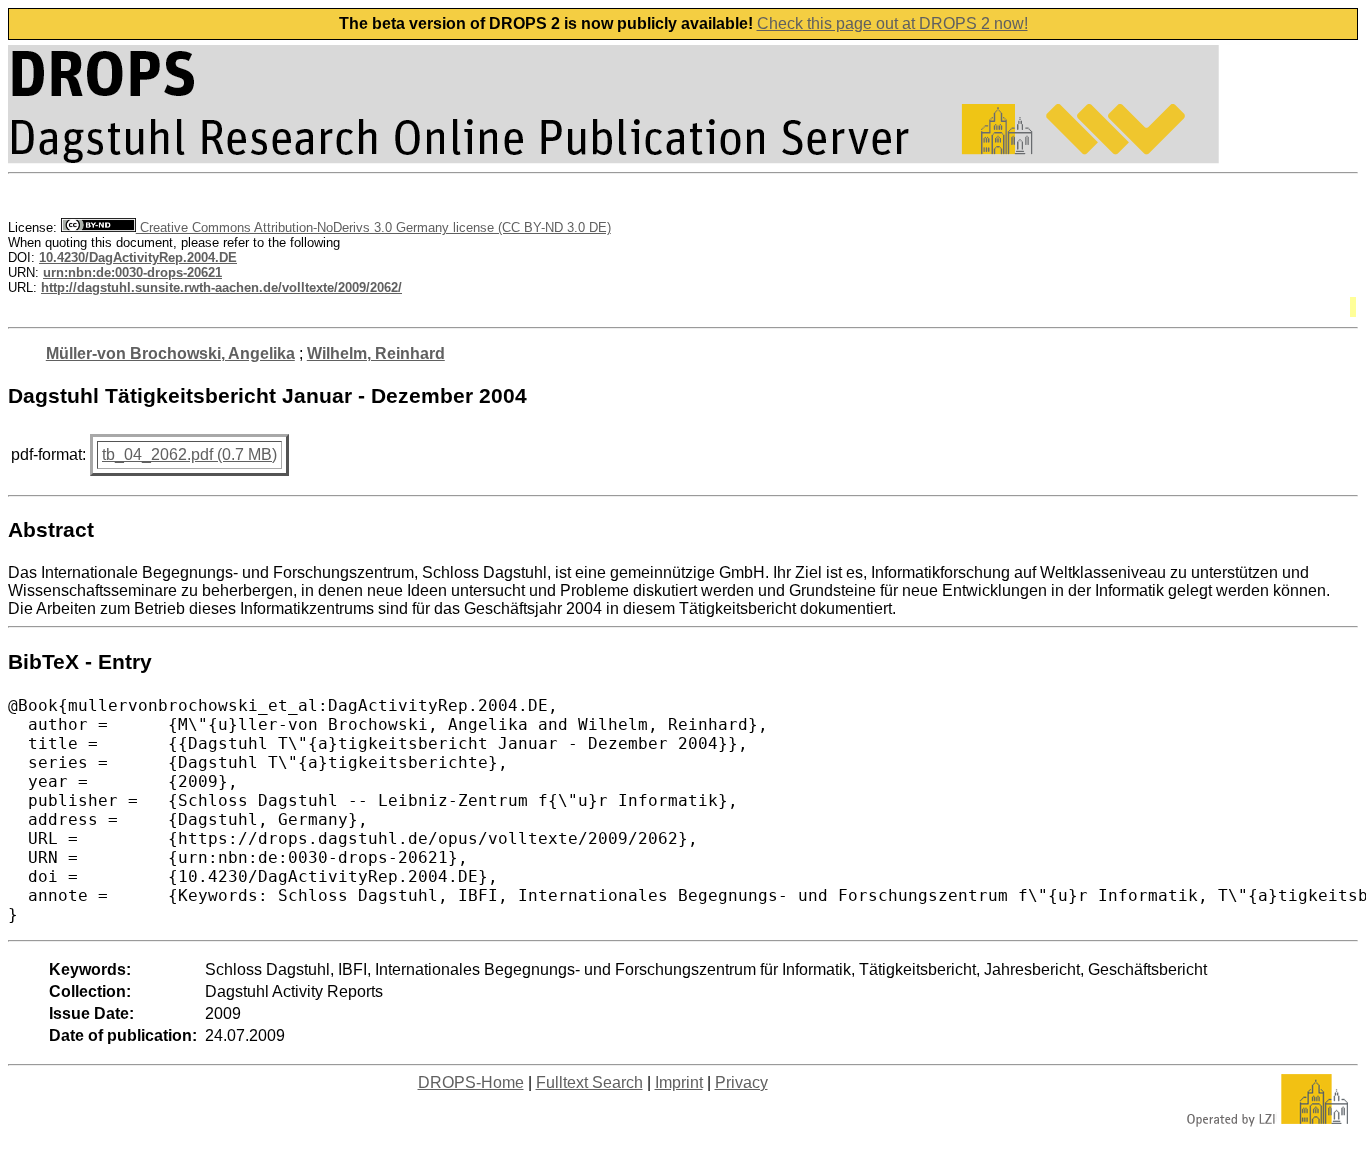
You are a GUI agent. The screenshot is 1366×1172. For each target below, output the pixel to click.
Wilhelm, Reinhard (376, 353)
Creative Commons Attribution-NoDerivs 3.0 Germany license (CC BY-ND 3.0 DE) (373, 227)
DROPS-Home (471, 1082)
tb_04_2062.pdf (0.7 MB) (189, 454)
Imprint (679, 1082)
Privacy (741, 1082)
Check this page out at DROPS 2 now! (892, 23)
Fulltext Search (589, 1082)
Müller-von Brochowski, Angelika (170, 353)
